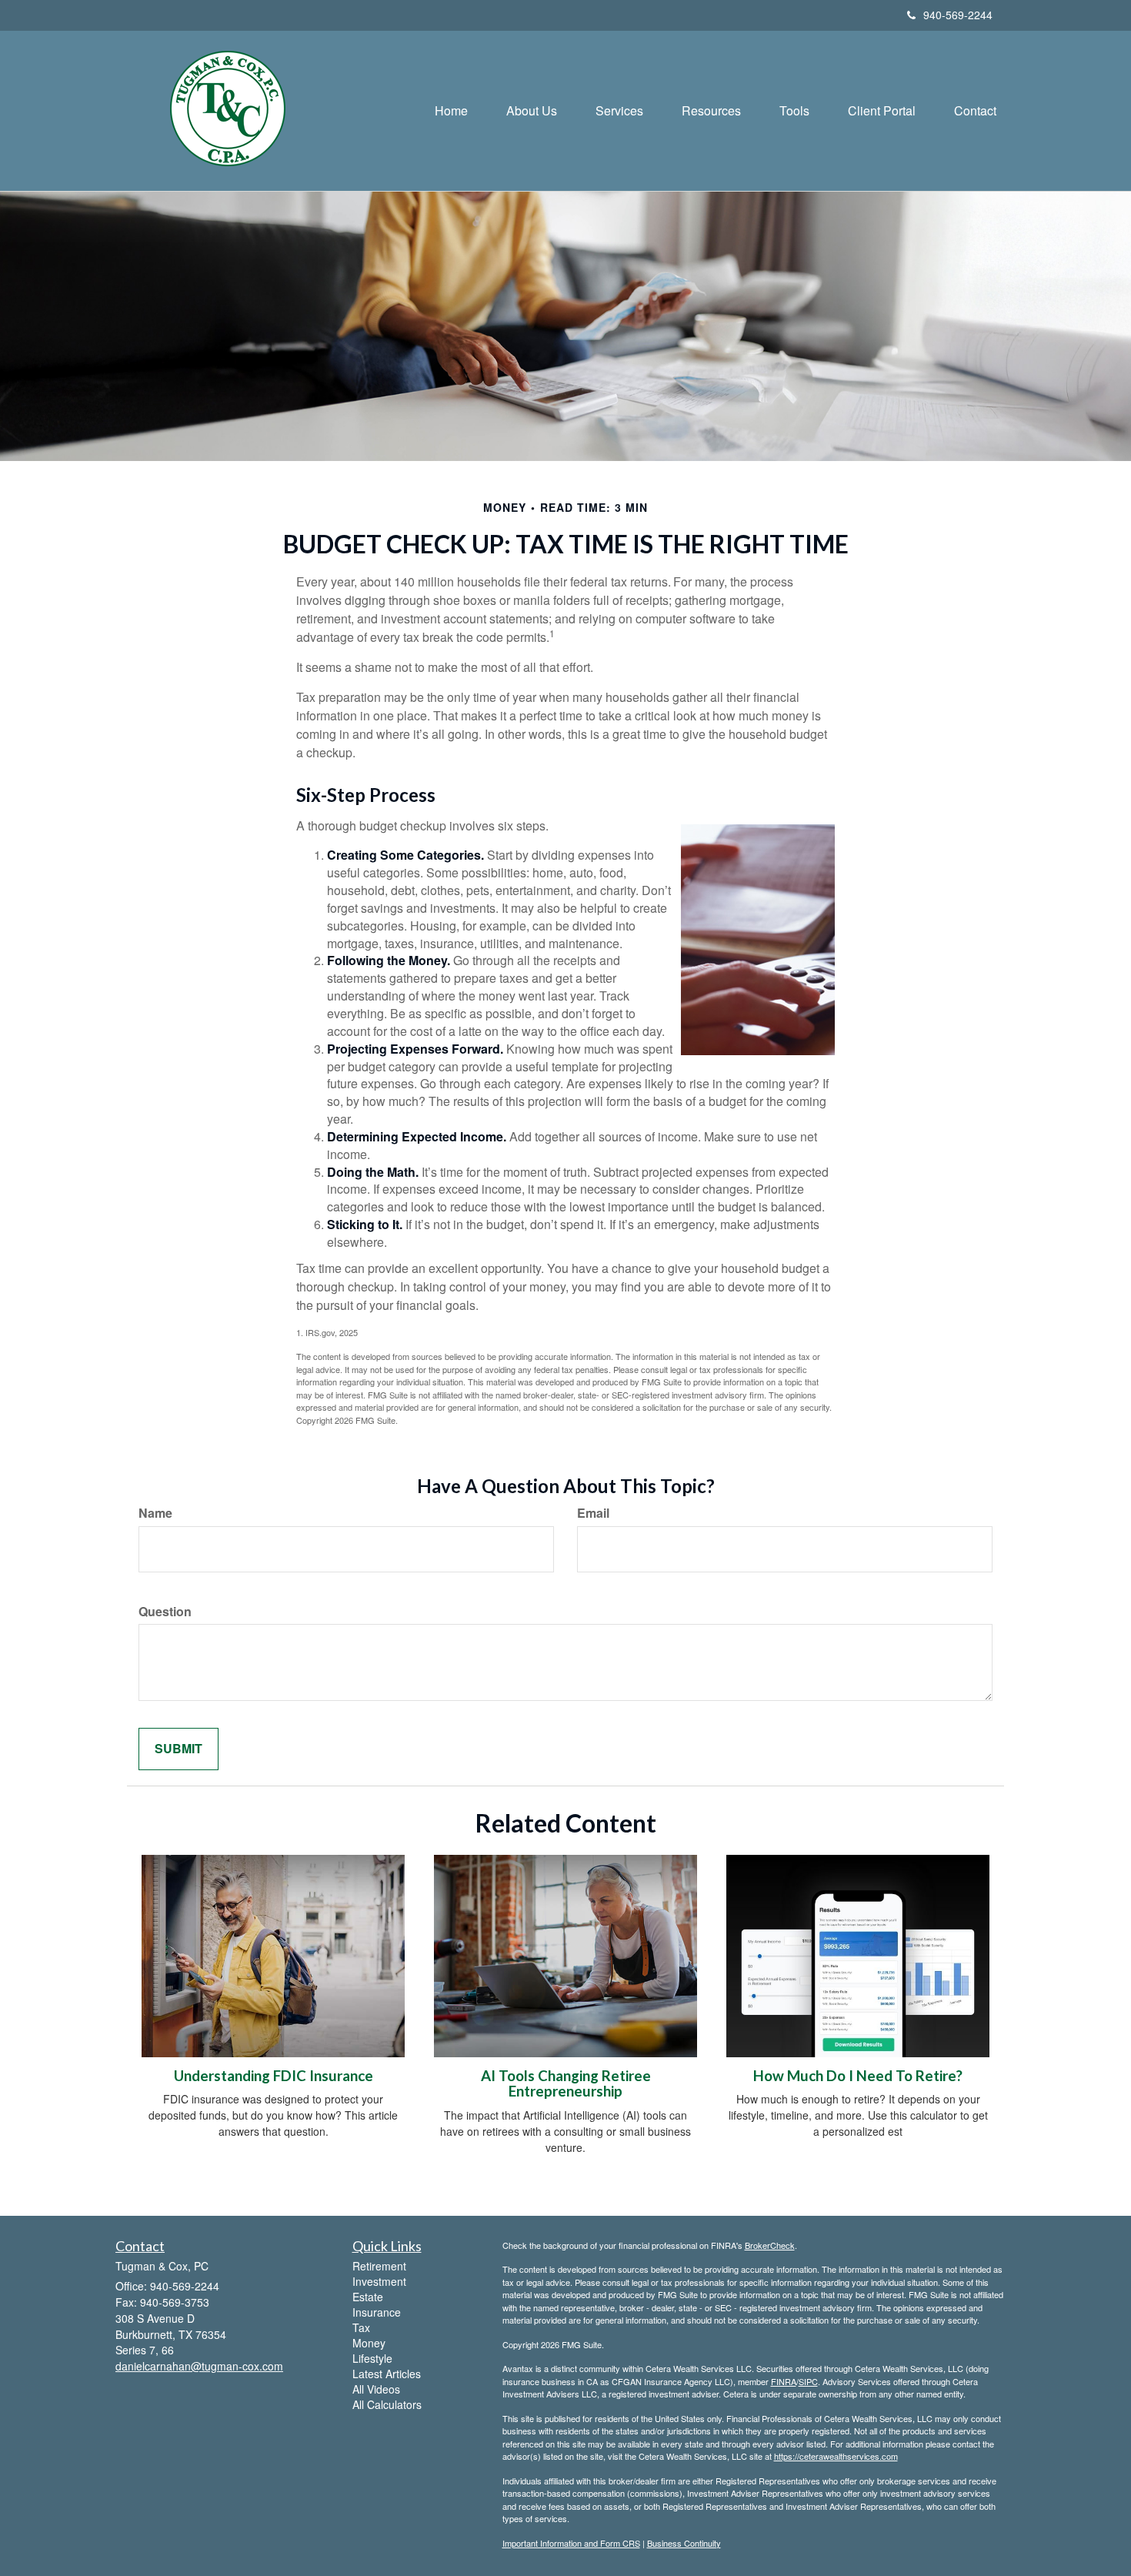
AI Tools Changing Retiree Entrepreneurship (566, 2084)
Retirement (379, 2266)
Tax (361, 2327)
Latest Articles (387, 2374)
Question (165, 1612)
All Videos (376, 2389)
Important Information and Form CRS (571, 2543)
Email (593, 1513)
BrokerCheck (770, 2245)
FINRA (784, 2381)
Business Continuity (684, 2543)
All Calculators (387, 2404)
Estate (368, 2297)
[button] (532, 111)
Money (369, 2343)
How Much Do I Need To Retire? (858, 2076)
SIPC (808, 2381)
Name (155, 1513)
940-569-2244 (958, 15)
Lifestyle (372, 2358)
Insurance (377, 2312)
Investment (379, 2281)
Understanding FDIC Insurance (274, 2076)
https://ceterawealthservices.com (836, 2456)
